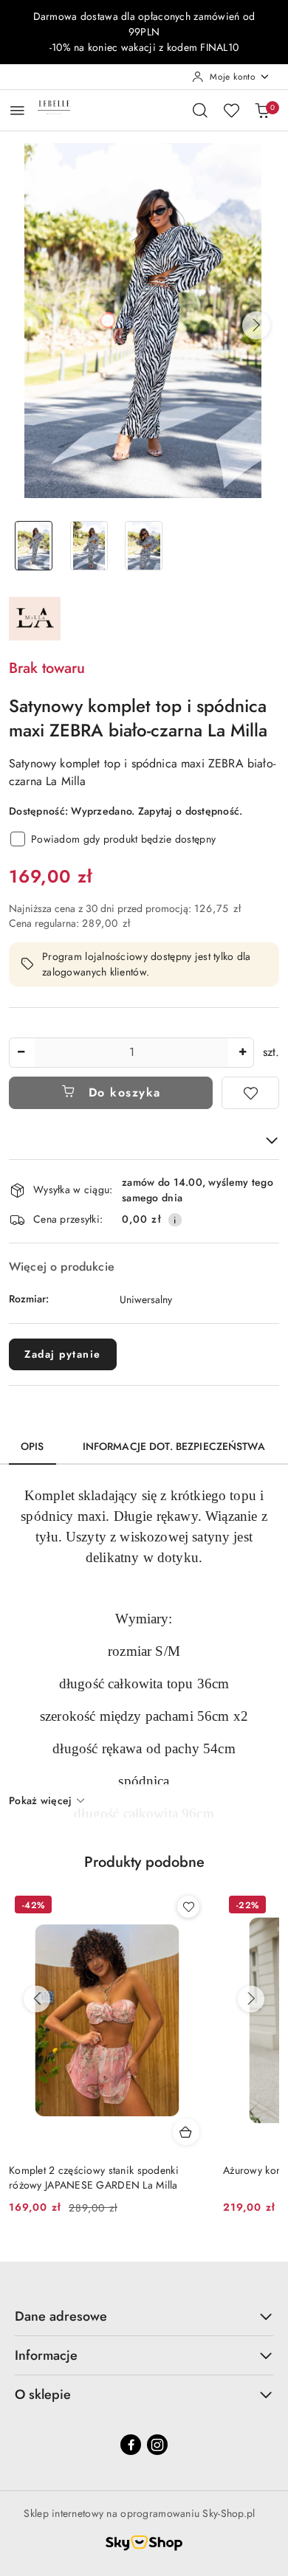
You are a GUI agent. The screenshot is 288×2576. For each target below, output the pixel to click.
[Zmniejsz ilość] (21, 1053)
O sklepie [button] (43, 2394)
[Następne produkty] (251, 1999)
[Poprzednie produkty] (37, 1999)
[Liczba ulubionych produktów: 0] (231, 110)
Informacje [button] (46, 2355)
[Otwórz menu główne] (17, 110)
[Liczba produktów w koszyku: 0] (262, 110)
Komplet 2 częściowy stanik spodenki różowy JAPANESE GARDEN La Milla (94, 2178)
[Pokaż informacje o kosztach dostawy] (175, 1220)
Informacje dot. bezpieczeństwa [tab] (174, 1446)
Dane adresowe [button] (61, 2316)
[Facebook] (131, 2445)
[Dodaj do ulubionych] (250, 1093)
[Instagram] (157, 2445)
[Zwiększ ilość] (242, 1053)
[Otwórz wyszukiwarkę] (200, 110)
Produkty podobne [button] (144, 1862)
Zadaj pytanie (63, 1354)
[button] (256, 325)
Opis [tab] (32, 1446)
